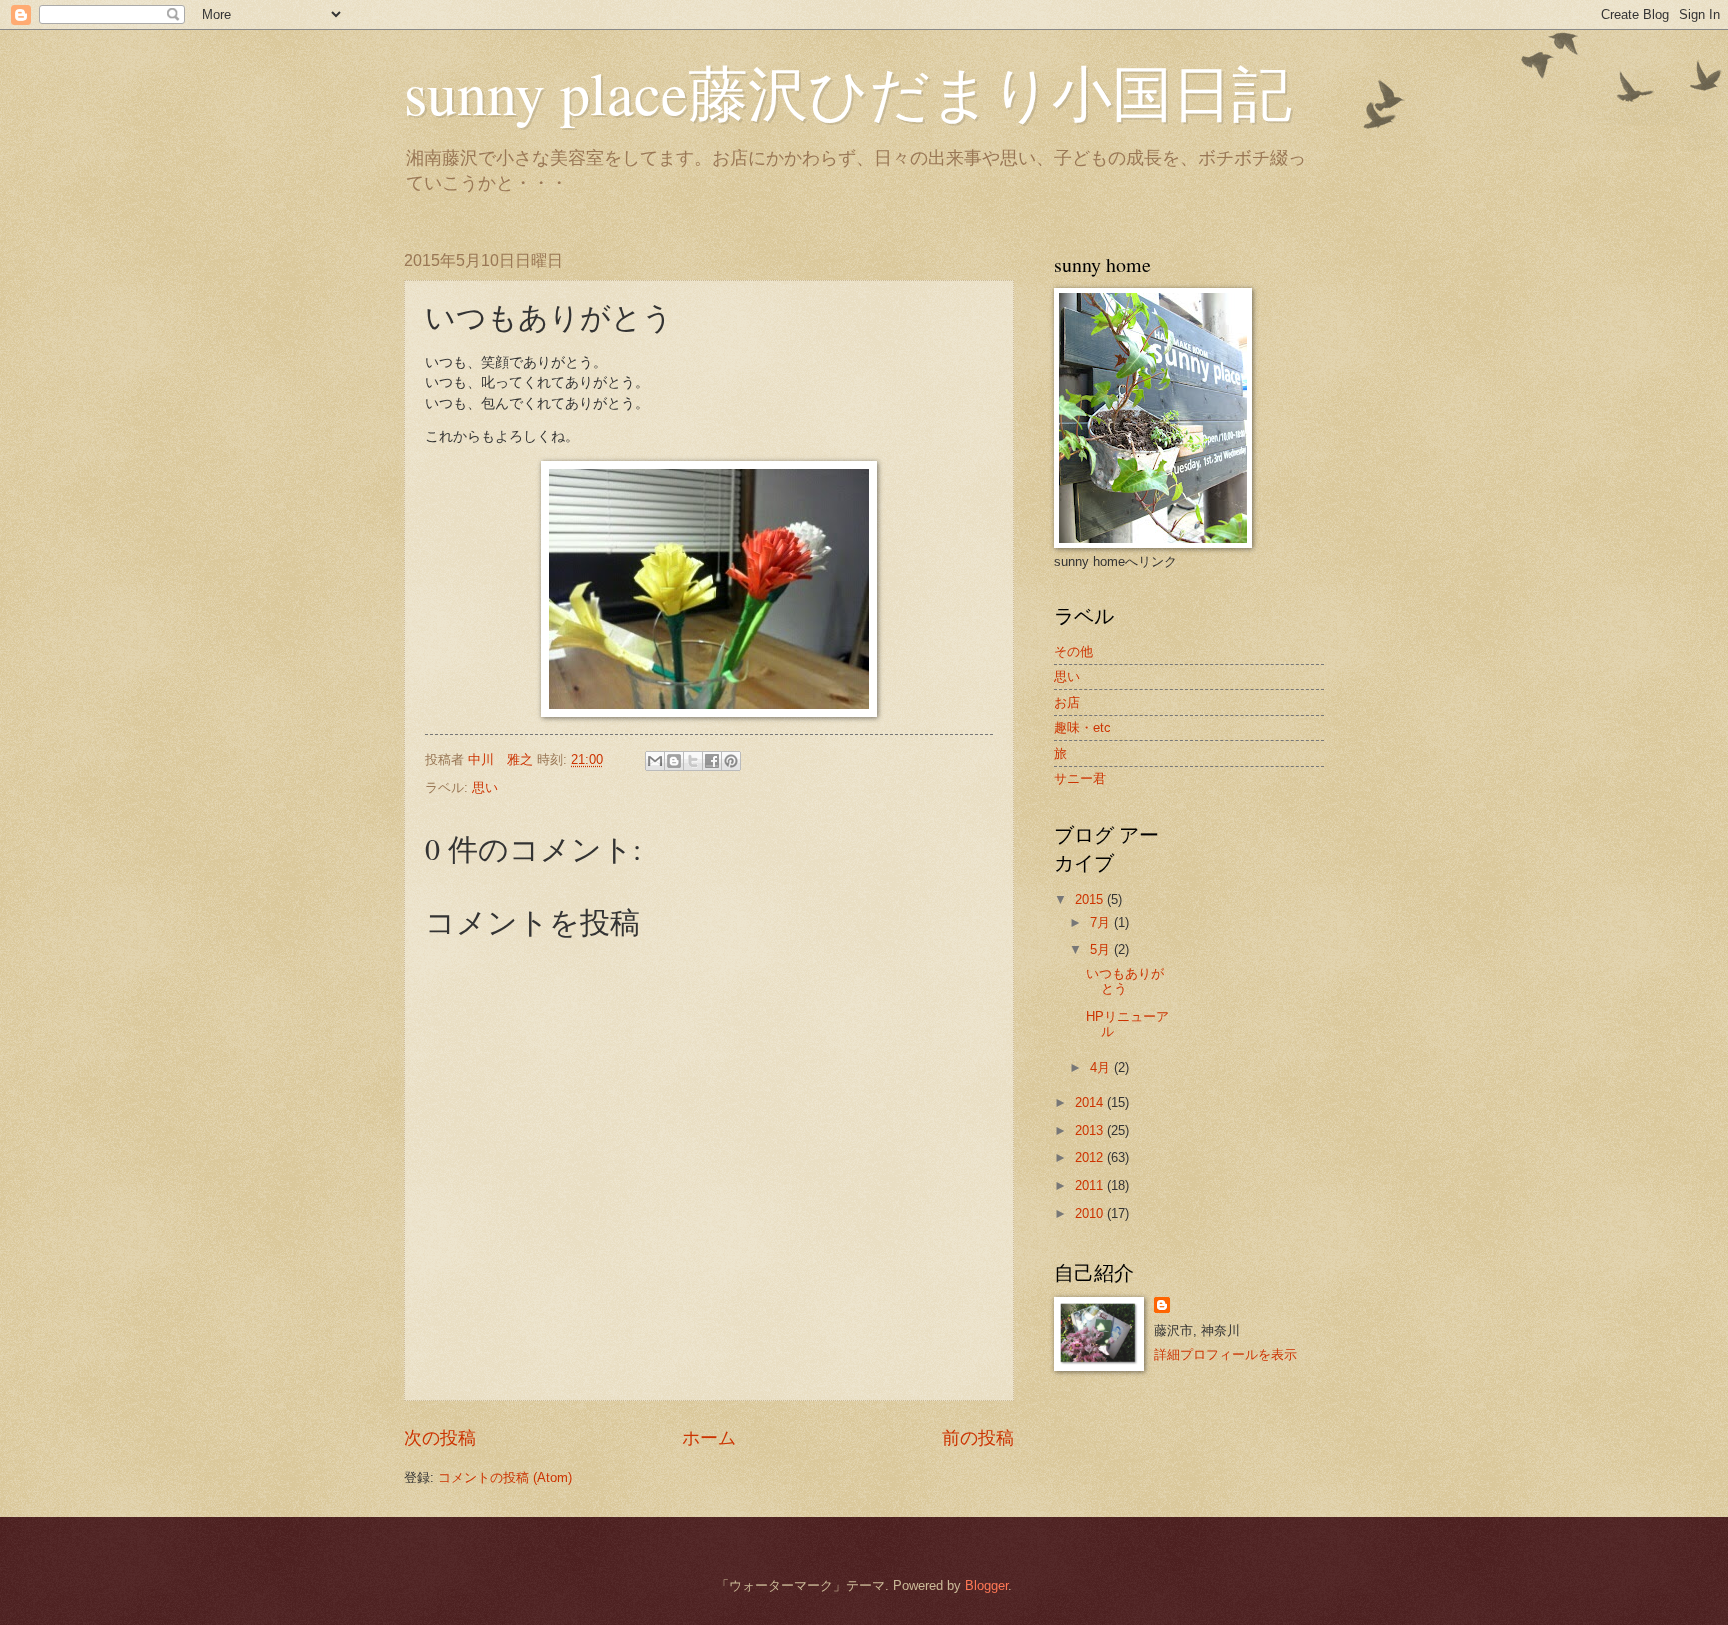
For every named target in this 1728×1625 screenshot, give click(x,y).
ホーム (709, 1438)
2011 (1091, 1185)
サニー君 (1080, 778)
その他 (1073, 651)
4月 (1102, 1067)
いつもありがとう (1125, 981)
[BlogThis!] (674, 761)
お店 (1067, 702)
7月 (1102, 922)
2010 (1091, 1213)
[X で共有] (693, 761)
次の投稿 (440, 1438)
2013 (1091, 1130)
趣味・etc (1082, 727)
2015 (1091, 899)
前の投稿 (978, 1438)
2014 (1091, 1102)
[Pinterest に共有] (731, 761)
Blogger (986, 1585)
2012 (1091, 1157)
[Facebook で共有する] (712, 761)
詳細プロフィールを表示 (1225, 1354)
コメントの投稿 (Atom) (505, 1477)
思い (485, 787)
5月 (1102, 949)
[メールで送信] (655, 761)
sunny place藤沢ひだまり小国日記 (848, 92)
